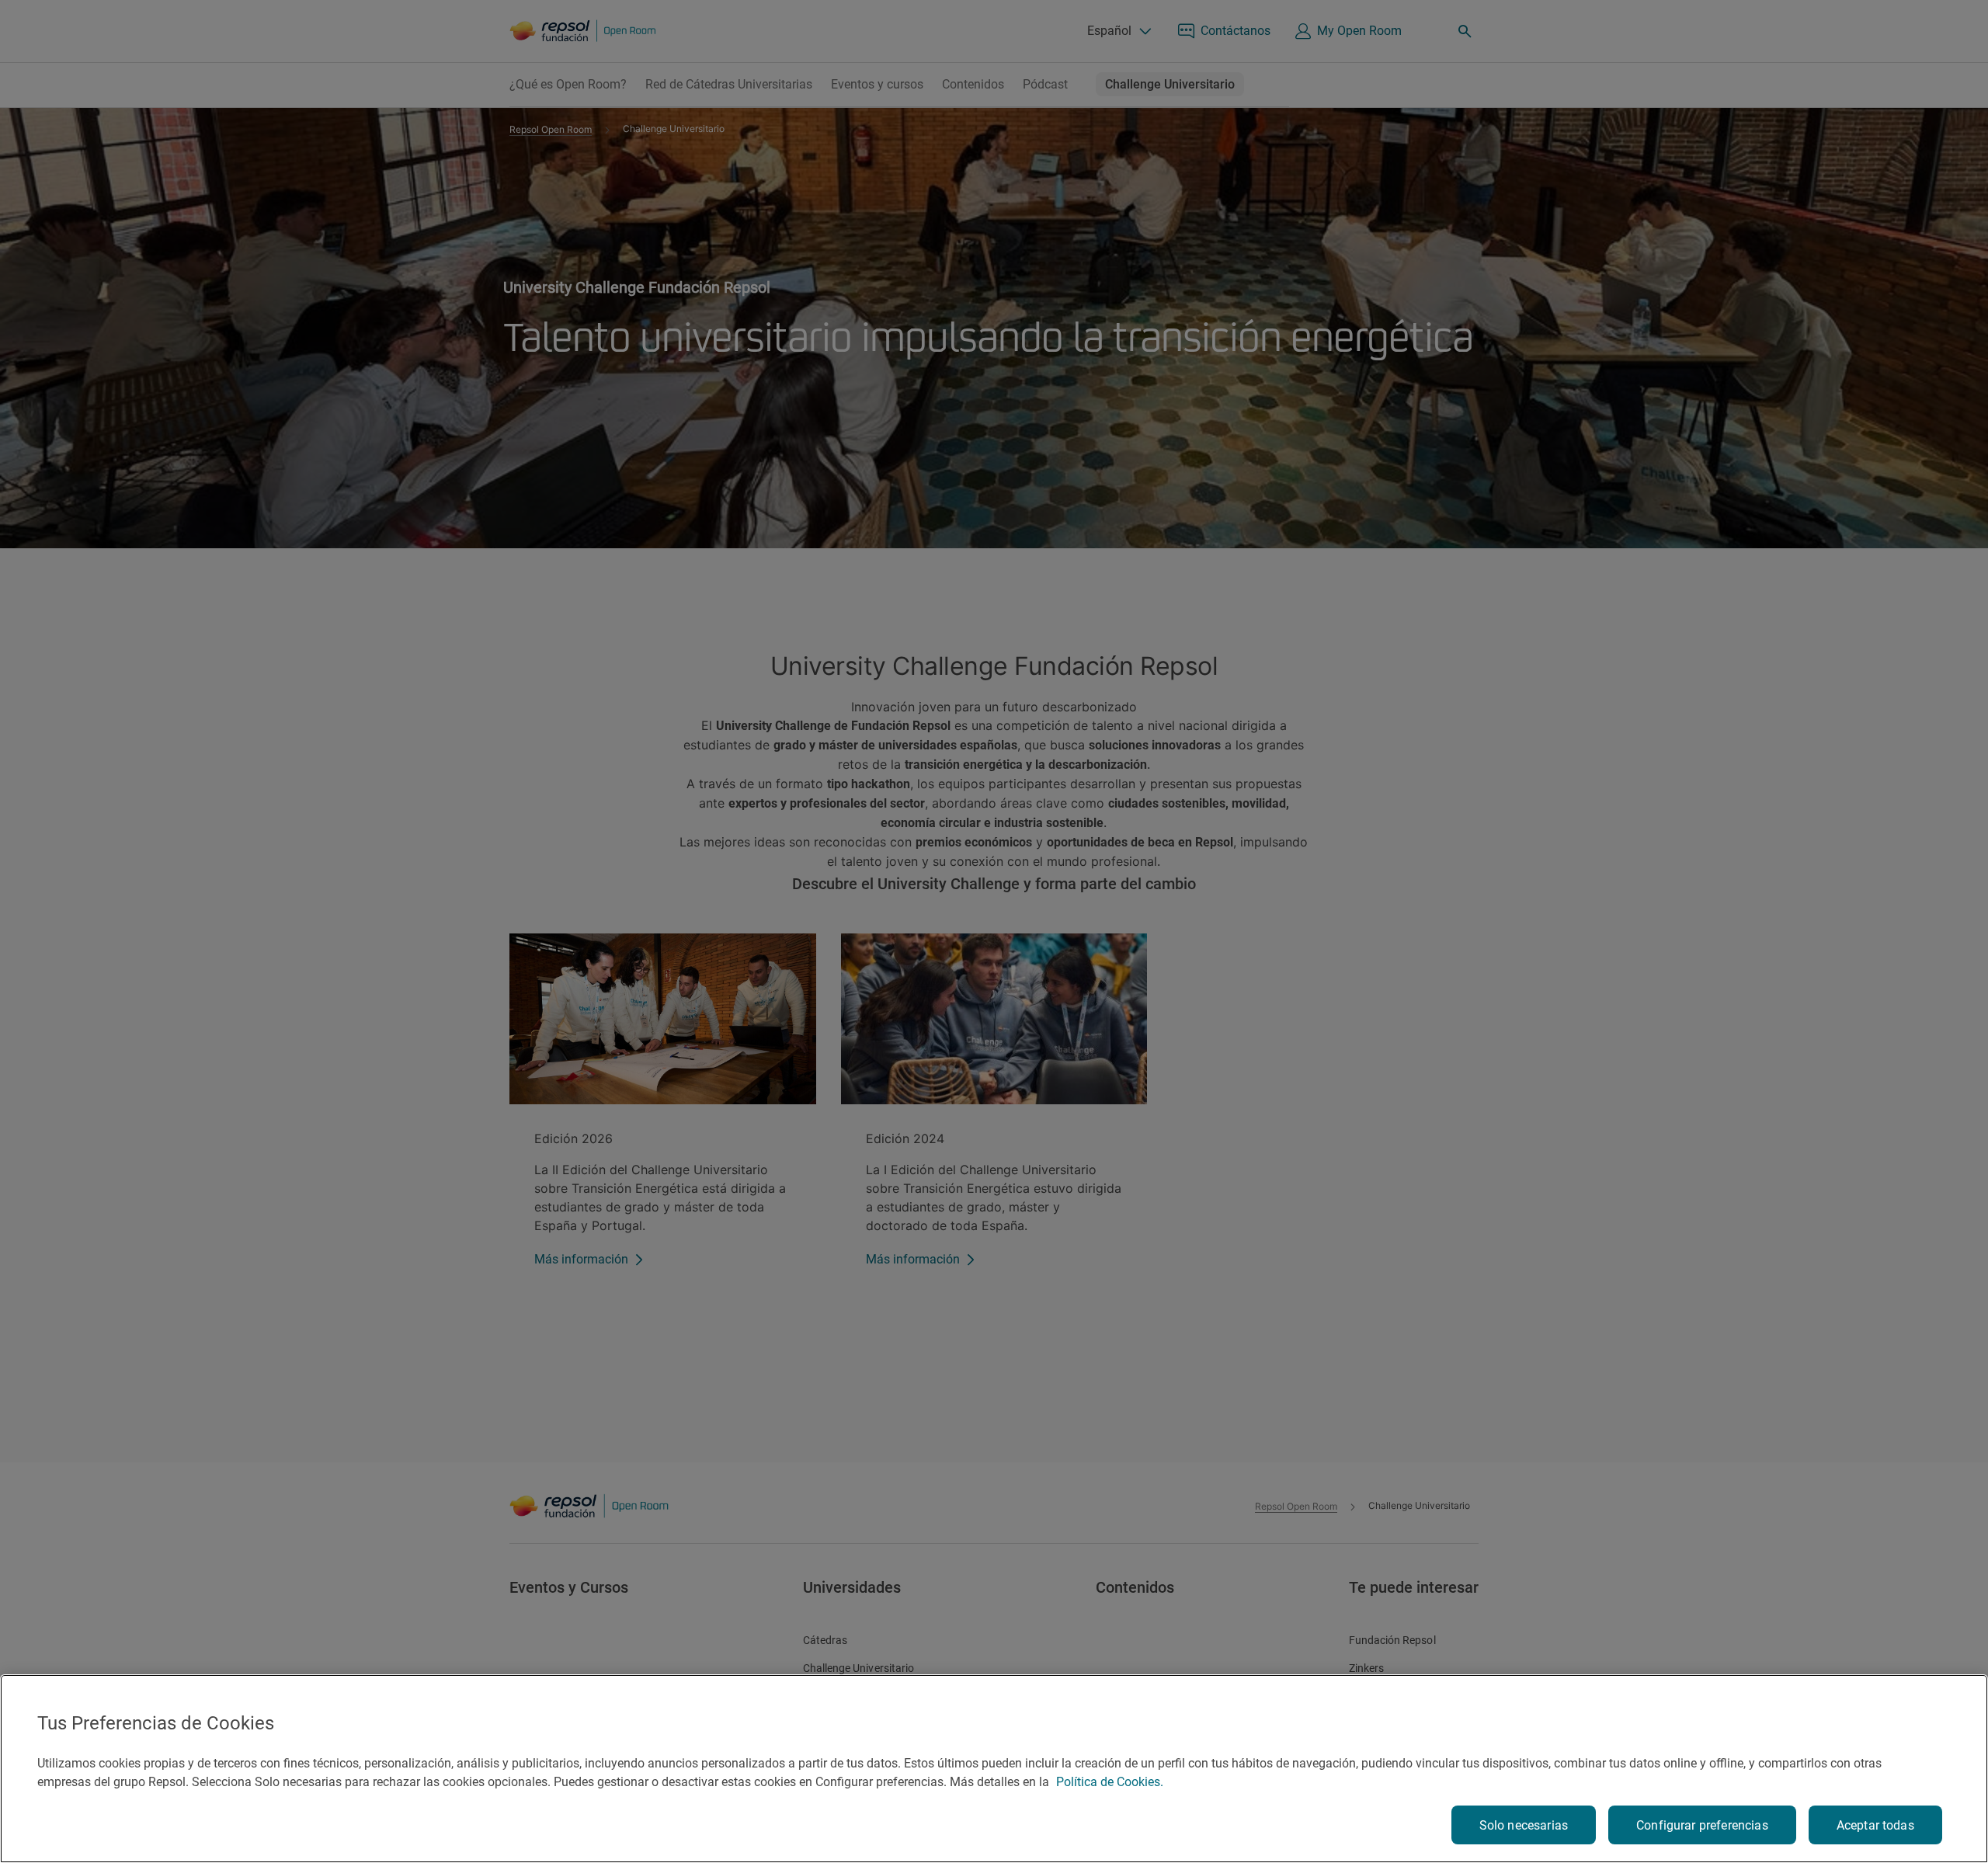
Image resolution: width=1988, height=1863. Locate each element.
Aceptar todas (1875, 1825)
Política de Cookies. (1110, 1782)
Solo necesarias (1524, 1825)
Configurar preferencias (1702, 1825)
